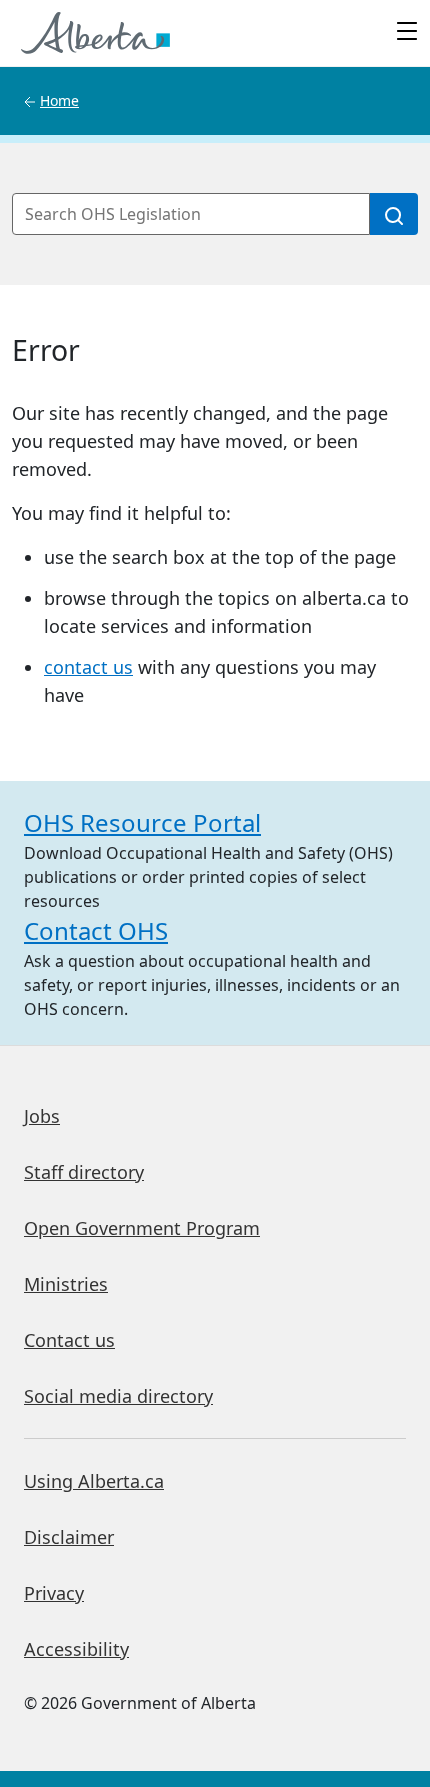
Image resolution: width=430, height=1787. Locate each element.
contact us (88, 667)
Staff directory (84, 1172)
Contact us (69, 1340)
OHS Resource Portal (142, 822)
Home (59, 100)
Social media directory (118, 1396)
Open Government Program (142, 1228)
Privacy (54, 1593)
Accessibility (76, 1649)
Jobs (42, 1116)
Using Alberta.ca (94, 1481)
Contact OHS (96, 930)
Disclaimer (69, 1537)
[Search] (394, 214)
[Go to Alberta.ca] (95, 33)
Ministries (66, 1284)
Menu (407, 33)
